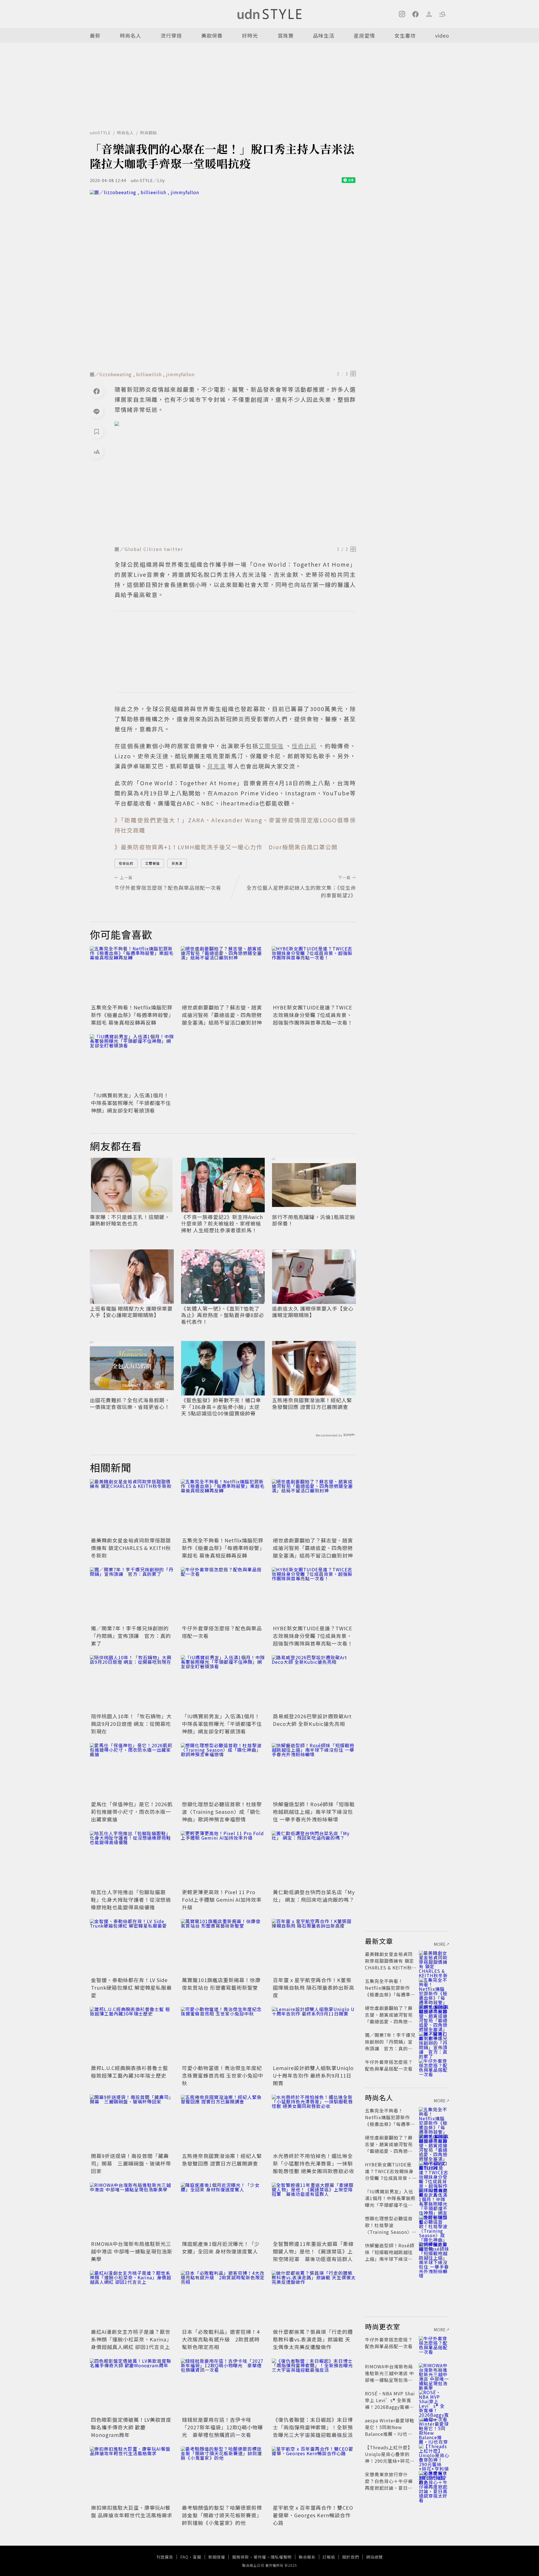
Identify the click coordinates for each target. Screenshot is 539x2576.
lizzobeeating (116, 374)
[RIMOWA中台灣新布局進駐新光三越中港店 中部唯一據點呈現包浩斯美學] (132, 2211)
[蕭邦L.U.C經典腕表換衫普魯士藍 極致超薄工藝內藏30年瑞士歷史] (132, 2035)
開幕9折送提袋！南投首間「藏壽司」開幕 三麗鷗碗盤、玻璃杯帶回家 (131, 2163)
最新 (95, 35)
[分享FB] (97, 391)
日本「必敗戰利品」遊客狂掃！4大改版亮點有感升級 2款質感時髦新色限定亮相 (221, 2339)
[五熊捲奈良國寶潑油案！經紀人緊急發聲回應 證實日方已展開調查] (223, 2123)
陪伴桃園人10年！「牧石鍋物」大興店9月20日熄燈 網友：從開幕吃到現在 (131, 1724)
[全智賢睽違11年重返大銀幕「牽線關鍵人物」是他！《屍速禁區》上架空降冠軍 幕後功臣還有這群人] (314, 2211)
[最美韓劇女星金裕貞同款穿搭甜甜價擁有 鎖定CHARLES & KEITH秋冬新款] (132, 1507)
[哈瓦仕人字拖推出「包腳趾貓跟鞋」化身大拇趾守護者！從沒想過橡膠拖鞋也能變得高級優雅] (132, 1859)
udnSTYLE (100, 133)
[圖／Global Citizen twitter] (235, 482)
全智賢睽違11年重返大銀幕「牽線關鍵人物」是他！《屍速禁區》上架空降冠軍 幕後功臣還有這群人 (313, 2251)
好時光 (250, 35)
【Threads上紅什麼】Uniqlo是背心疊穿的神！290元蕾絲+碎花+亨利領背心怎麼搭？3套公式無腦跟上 (389, 2461)
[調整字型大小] (97, 452)
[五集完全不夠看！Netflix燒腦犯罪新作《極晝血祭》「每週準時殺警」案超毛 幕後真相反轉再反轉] (132, 974)
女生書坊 (405, 35)
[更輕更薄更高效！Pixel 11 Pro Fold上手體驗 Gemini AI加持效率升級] (223, 1859)
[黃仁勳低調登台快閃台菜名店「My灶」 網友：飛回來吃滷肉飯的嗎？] (314, 1859)
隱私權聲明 (281, 2557)
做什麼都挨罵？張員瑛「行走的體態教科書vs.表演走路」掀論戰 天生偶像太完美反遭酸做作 (313, 2339)
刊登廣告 (165, 2557)
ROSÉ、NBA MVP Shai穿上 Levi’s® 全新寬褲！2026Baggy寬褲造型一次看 (390, 2403)
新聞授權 (217, 2557)
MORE (440, 1944)
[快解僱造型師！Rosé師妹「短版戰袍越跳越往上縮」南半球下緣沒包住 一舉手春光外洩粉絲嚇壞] (314, 1771)
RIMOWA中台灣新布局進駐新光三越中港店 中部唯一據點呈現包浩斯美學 (132, 2251)
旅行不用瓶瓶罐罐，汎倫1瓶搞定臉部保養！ (314, 1220)
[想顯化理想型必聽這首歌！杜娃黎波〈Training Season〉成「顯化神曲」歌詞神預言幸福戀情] (223, 1771)
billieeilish (149, 374)
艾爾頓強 (152, 863)
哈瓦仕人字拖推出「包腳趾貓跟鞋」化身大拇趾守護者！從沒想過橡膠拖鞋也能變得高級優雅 (131, 1899)
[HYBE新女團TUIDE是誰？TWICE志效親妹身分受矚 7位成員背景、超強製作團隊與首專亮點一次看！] (314, 974)
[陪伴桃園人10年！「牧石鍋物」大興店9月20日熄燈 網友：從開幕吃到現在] (132, 1683)
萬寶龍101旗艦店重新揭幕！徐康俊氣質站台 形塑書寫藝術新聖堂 (221, 1984)
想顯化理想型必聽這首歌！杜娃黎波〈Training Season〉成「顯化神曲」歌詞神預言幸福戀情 (222, 1812)
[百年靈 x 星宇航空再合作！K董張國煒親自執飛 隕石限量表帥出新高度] (314, 1947)
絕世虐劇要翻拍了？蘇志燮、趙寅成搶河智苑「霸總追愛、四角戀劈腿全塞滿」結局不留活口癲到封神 (222, 1015)
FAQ (184, 2557)
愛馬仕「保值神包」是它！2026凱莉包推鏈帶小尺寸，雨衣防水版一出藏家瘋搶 (132, 1812)
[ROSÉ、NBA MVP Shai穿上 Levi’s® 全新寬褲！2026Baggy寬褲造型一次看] (434, 2400)
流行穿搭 (171, 35)
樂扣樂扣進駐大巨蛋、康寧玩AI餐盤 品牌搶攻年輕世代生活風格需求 (132, 2511)
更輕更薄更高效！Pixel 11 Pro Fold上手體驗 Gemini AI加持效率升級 (222, 1899)
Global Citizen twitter (154, 549)
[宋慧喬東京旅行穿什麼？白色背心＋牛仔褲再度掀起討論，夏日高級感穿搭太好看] (434, 2481)
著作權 (260, 2557)
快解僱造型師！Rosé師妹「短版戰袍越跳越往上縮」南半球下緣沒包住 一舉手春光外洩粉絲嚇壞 (314, 1812)
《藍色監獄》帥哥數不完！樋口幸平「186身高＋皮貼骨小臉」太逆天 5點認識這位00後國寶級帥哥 (221, 1407)
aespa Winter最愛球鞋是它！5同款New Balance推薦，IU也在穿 (390, 2430)
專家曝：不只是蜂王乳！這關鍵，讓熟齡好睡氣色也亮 (130, 1220)
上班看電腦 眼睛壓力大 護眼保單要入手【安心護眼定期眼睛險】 (131, 1312)
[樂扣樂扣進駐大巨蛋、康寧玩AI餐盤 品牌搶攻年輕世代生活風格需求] (132, 2475)
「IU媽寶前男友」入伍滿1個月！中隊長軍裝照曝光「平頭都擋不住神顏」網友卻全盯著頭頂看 (131, 1103)
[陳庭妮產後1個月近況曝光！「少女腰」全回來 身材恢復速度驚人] (223, 2211)
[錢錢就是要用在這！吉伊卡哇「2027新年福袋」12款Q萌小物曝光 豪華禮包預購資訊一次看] (223, 2387)
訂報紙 (329, 2557)
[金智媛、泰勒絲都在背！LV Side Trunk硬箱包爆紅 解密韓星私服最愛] (132, 1947)
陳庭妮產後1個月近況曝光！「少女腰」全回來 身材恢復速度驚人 (221, 2247)
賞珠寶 (286, 35)
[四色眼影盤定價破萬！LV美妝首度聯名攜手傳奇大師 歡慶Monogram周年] (132, 2387)
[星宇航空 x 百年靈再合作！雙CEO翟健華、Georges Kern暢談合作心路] (314, 2475)
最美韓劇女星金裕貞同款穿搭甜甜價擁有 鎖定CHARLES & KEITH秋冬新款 (131, 1548)
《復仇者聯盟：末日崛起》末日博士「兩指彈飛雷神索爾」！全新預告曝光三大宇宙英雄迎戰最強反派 (313, 2427)
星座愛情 (364, 35)
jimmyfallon (180, 374)
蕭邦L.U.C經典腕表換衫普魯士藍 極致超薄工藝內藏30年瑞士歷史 (130, 2072)
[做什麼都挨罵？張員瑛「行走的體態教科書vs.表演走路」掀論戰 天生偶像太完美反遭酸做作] (314, 2299)
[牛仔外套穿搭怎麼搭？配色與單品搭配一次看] (223, 1595)
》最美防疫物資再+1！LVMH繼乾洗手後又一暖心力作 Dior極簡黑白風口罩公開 (226, 847)
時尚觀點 (149, 133)
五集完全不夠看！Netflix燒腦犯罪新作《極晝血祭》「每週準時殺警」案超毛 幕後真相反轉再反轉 (132, 1015)
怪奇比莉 (126, 863)
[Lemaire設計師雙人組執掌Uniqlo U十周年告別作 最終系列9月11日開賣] (314, 2035)
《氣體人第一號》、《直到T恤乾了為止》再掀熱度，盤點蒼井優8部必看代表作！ (223, 1315)
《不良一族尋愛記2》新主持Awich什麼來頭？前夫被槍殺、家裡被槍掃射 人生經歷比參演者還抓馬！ (222, 1224)
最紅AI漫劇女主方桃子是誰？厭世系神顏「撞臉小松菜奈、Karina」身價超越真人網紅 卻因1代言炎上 (131, 2339)
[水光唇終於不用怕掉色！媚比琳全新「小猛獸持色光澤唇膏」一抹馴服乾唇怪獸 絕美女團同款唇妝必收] (314, 2123)
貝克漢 (177, 863)
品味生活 (324, 35)
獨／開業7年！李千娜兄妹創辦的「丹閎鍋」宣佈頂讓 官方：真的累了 (131, 1636)
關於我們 (351, 2557)
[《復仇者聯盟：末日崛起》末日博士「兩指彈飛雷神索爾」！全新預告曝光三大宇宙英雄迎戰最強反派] (314, 2387)
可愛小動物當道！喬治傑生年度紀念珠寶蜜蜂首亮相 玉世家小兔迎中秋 (223, 2075)
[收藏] (97, 432)
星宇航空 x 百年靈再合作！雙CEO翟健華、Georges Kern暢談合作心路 (313, 2515)
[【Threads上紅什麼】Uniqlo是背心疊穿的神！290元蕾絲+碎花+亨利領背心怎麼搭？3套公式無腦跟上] (434, 2454)
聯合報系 (307, 2557)
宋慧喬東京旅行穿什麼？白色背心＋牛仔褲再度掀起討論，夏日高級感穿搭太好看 (389, 2484)
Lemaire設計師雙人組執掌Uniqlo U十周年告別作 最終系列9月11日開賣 (313, 2075)
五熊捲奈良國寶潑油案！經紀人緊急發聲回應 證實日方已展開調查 (312, 1403)
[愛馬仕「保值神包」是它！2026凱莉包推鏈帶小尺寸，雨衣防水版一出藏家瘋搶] (132, 1771)
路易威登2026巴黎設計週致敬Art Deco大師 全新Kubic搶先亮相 (312, 1720)
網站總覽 (374, 2557)
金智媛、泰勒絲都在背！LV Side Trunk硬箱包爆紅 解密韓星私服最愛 (131, 1987)
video (442, 35)
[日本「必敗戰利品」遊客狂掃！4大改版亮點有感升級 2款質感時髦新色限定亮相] (223, 2299)
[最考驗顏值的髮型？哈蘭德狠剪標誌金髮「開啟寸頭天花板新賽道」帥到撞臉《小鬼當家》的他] (223, 2475)
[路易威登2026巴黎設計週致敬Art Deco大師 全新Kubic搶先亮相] (314, 1683)
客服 (197, 2557)
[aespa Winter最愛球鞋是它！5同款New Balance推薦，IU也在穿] (434, 2427)
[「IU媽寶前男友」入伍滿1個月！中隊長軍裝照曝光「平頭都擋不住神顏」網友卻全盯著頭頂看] (132, 1062)
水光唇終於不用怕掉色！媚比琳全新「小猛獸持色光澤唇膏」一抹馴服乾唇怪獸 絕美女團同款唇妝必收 (314, 2163)
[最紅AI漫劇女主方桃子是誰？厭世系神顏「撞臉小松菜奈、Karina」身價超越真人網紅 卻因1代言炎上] (132, 2299)
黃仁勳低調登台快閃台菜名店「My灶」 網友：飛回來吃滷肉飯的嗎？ (314, 1896)
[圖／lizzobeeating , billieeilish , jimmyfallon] (223, 279)
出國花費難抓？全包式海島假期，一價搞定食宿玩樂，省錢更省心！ (130, 1403)
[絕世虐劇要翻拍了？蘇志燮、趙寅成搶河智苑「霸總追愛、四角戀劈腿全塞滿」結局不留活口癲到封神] (223, 974)
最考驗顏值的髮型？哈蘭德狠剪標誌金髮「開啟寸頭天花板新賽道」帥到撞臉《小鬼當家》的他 (222, 2515)
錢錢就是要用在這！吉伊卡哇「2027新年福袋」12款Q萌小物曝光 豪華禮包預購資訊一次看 (222, 2427)
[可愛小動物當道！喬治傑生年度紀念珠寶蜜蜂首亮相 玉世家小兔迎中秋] (223, 2035)
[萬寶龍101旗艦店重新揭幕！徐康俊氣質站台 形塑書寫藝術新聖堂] (223, 1947)
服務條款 (241, 2557)
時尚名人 (131, 35)
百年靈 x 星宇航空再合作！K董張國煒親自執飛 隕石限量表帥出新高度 (314, 1987)
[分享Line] (97, 411)
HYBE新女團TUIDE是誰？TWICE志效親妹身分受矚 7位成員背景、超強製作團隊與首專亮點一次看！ (313, 1015)
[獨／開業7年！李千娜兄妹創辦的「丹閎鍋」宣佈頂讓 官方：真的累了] (132, 1595)
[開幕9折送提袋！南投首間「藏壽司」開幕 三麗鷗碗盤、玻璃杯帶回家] (132, 2123)
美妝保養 (212, 35)
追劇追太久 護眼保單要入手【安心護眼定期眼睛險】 (313, 1312)
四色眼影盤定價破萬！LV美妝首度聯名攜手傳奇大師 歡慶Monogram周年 (131, 2427)
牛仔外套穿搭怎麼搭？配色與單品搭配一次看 (389, 2065)
